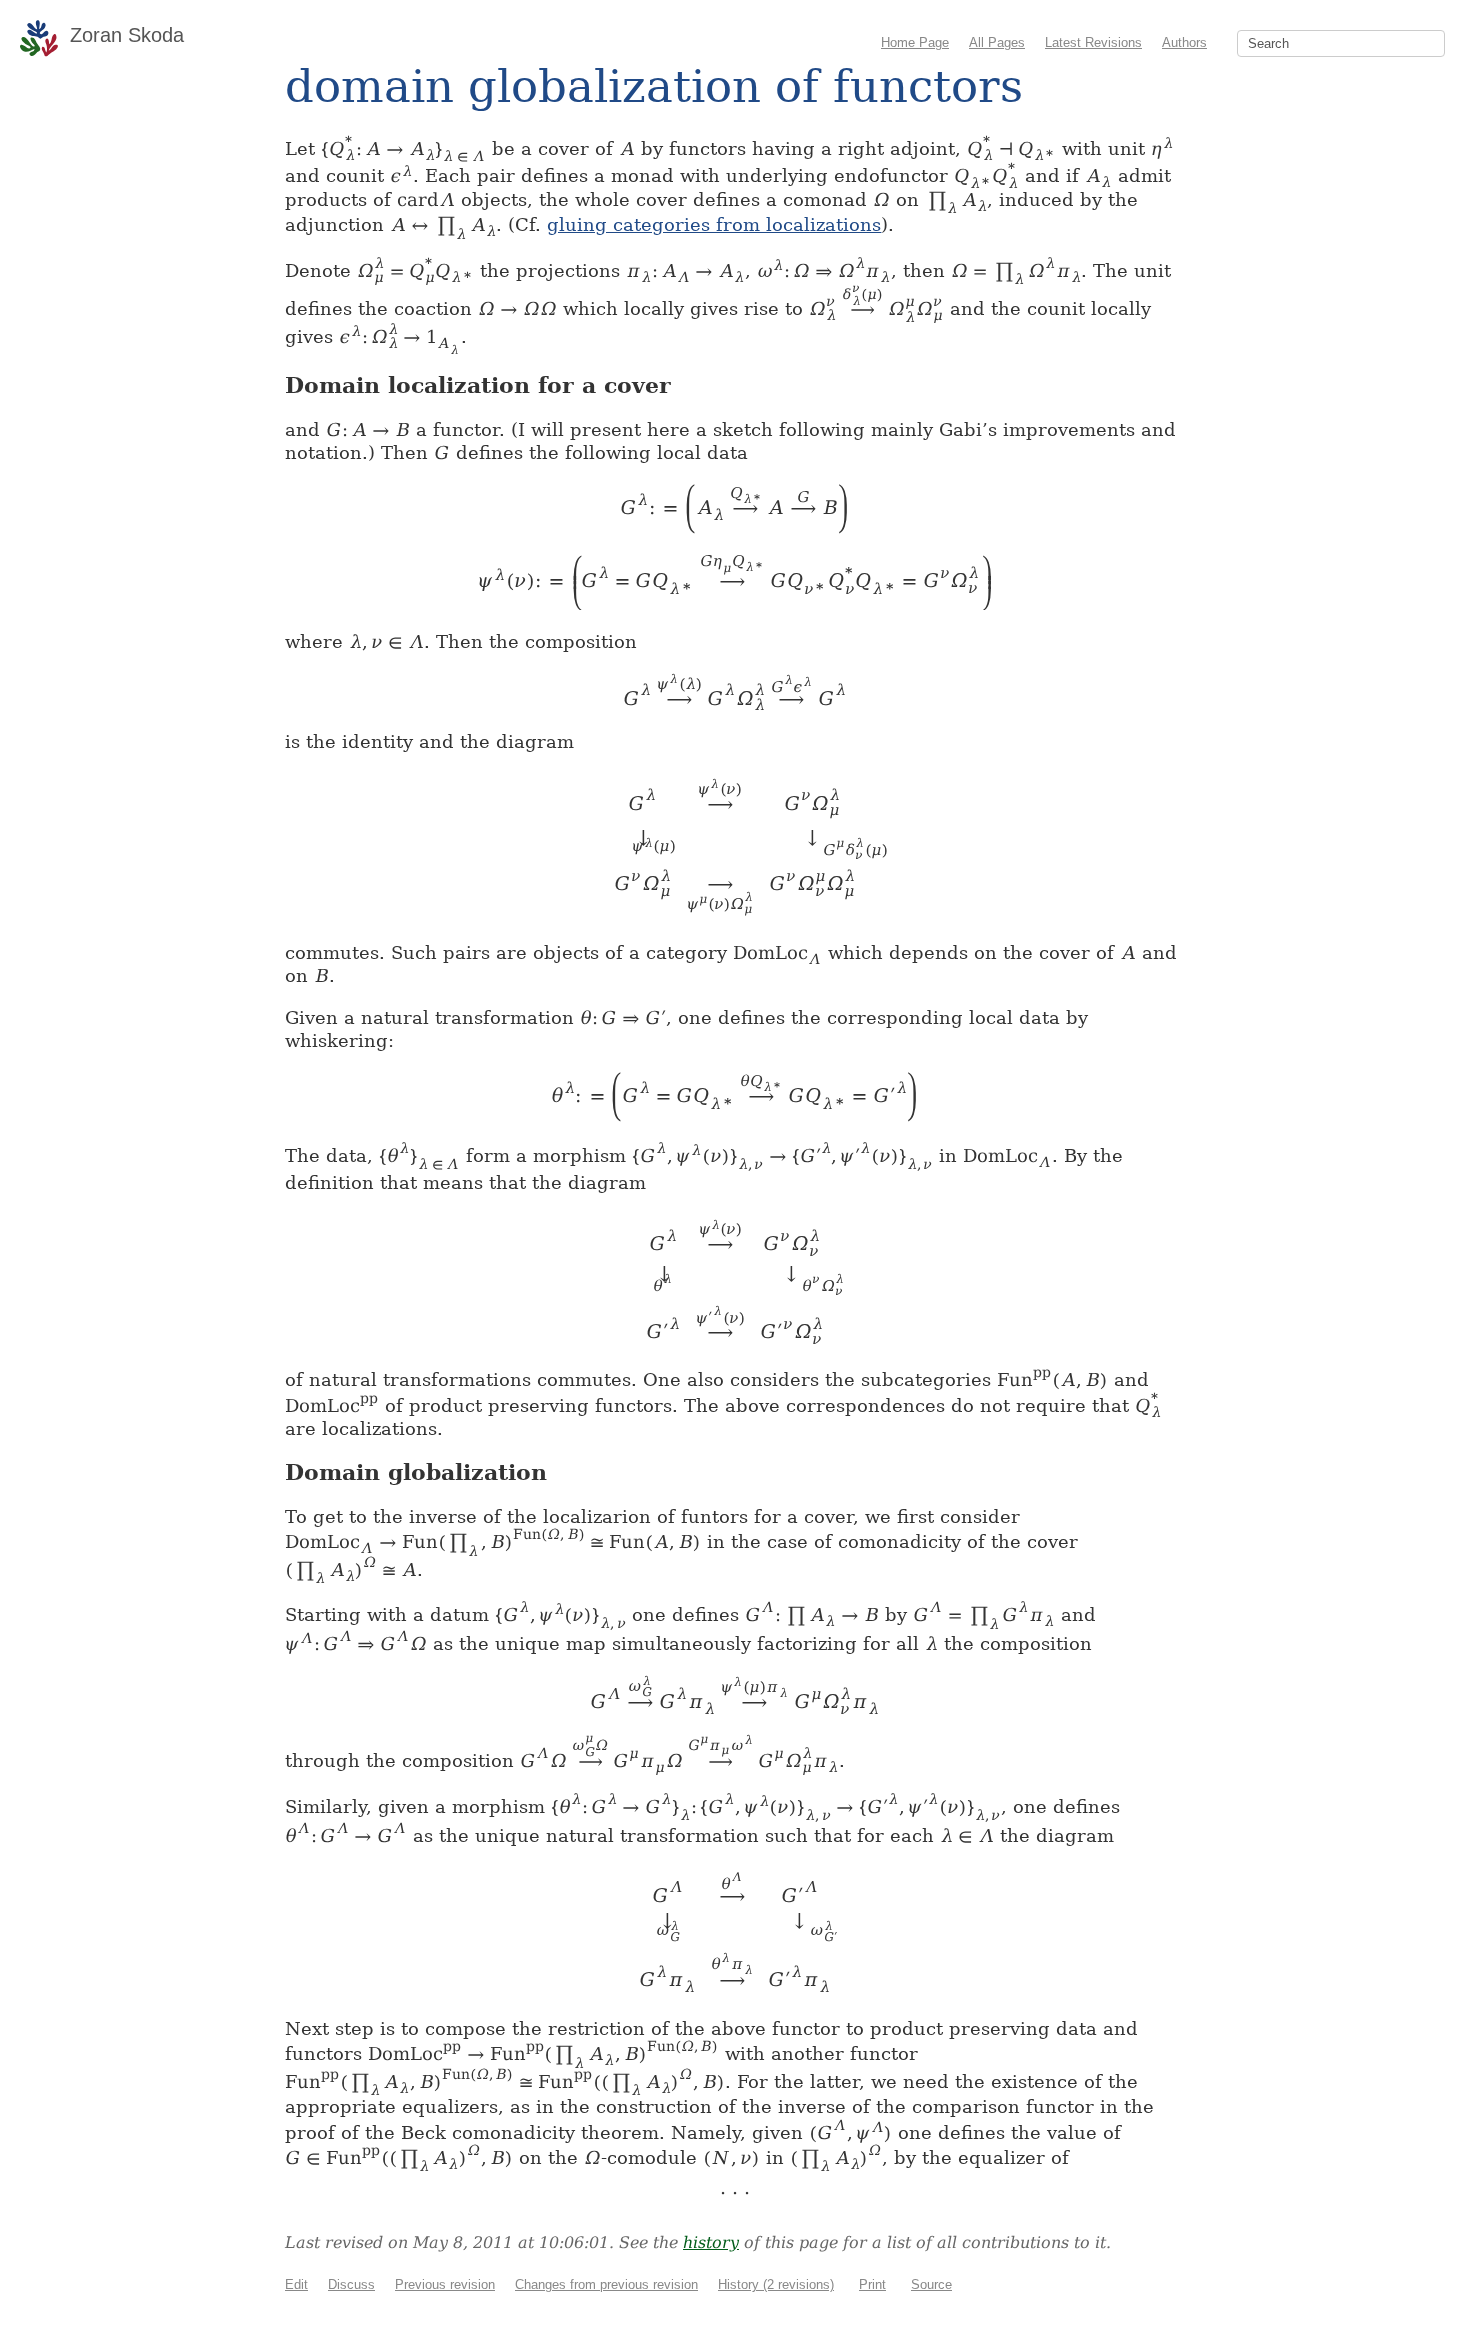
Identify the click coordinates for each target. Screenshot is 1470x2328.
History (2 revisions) (776, 2284)
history (711, 2242)
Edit (296, 2284)
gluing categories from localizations (714, 224)
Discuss (351, 2284)
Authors (1184, 42)
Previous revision (445, 2284)
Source (931, 2284)
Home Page (915, 42)
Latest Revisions (1093, 42)
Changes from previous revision (606, 2284)
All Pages (997, 42)
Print (872, 2284)
